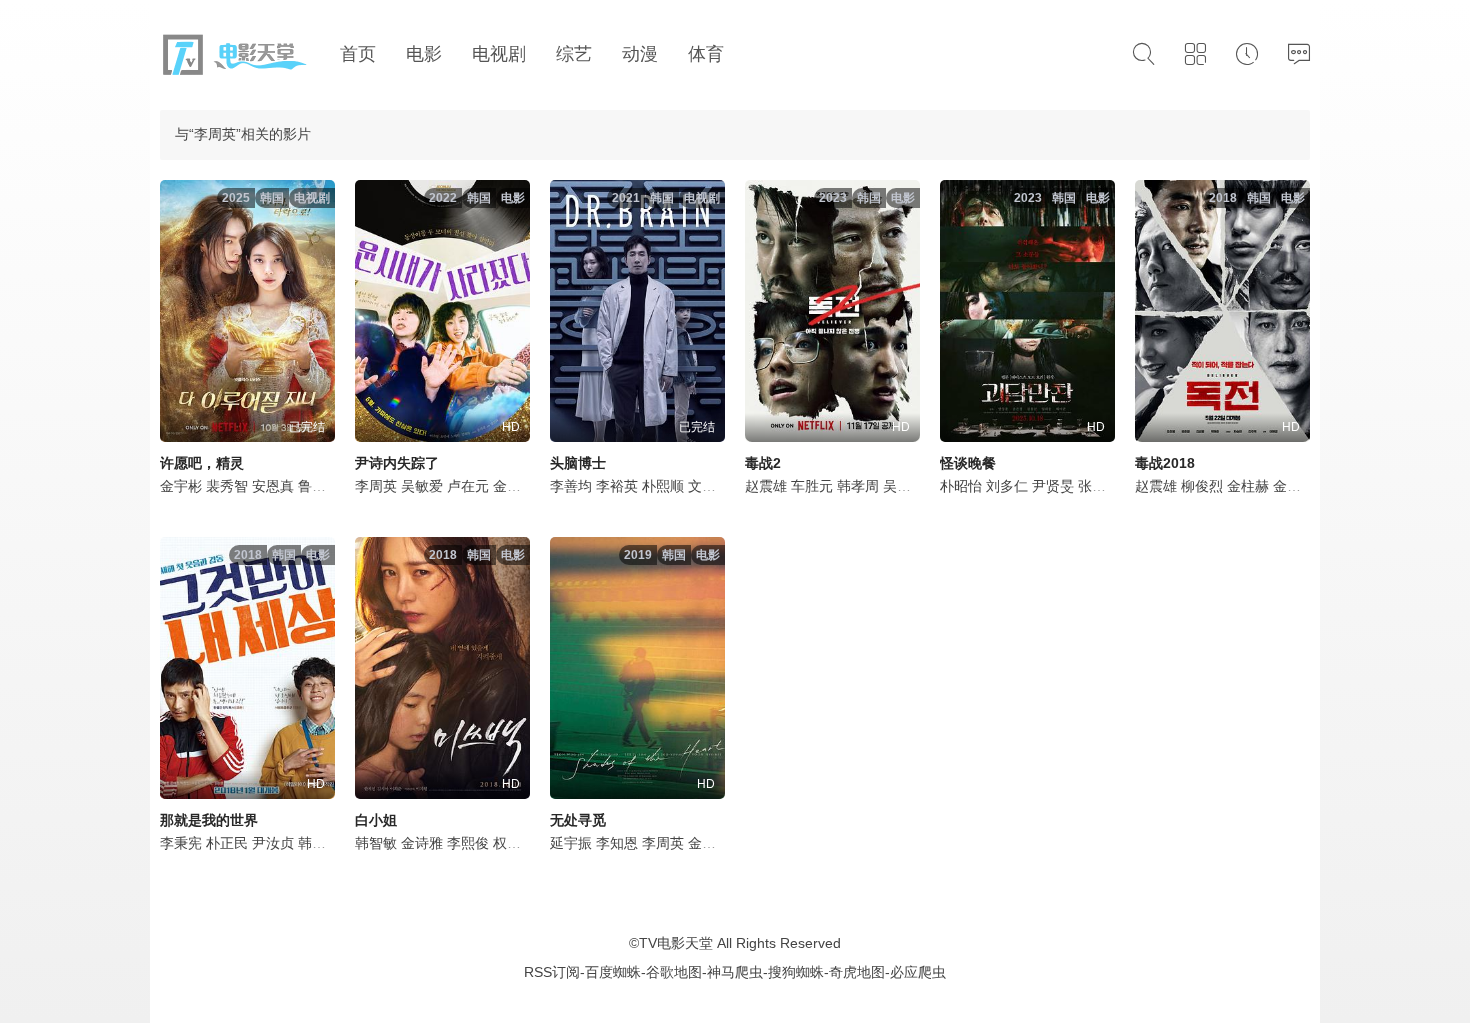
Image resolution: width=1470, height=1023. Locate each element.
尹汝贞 (273, 843)
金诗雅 (422, 843)
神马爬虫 (735, 972)
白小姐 (376, 820)
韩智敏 (319, 843)
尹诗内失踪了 (397, 463)
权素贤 (514, 843)
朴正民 (227, 843)
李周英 (376, 486)
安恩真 (273, 486)
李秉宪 (181, 843)
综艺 (574, 54)
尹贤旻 (1053, 486)
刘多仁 (1007, 486)
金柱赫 (1248, 486)
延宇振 (571, 843)
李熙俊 (468, 843)
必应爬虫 (918, 972)
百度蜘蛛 (613, 972)
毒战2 (763, 463)
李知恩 (617, 843)
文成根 (709, 486)
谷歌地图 (674, 972)
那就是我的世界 (209, 820)
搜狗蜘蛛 (796, 972)
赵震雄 (766, 486)
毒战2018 (1165, 463)
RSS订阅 (552, 972)
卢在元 (468, 486)
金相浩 (709, 843)
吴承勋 (904, 486)
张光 (1092, 486)
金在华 (514, 486)
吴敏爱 (422, 486)
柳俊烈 (1202, 486)
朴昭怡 (961, 486)
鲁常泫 (319, 486)
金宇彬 (181, 486)
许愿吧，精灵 (202, 463)
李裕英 (617, 486)
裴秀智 (227, 486)
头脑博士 (578, 463)
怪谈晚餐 (968, 463)
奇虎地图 (857, 972)
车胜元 (812, 486)
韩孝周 (858, 486)
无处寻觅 (578, 820)
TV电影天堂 (676, 943)
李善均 (571, 486)
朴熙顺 (663, 486)
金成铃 (1294, 486)
